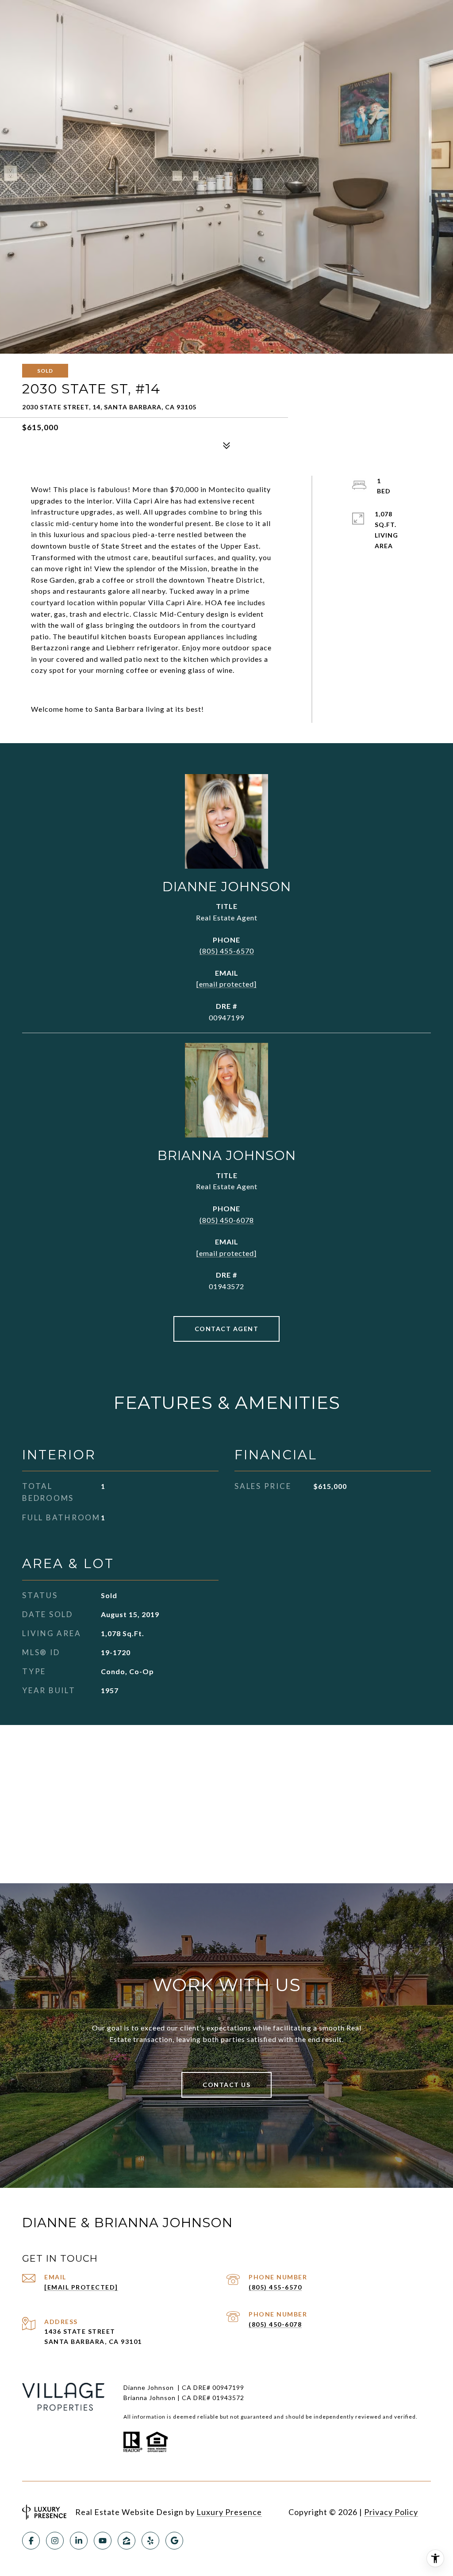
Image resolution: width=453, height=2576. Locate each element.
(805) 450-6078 (227, 1220)
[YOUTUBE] (103, 2541)
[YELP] (150, 2541)
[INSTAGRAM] (55, 2541)
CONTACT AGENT (227, 1329)
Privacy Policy (391, 2512)
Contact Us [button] (226, 2085)
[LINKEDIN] (79, 2541)
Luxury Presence (229, 2512)
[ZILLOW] (127, 2541)
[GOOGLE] (174, 2541)
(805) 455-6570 (227, 951)
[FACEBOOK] (31, 2541)
